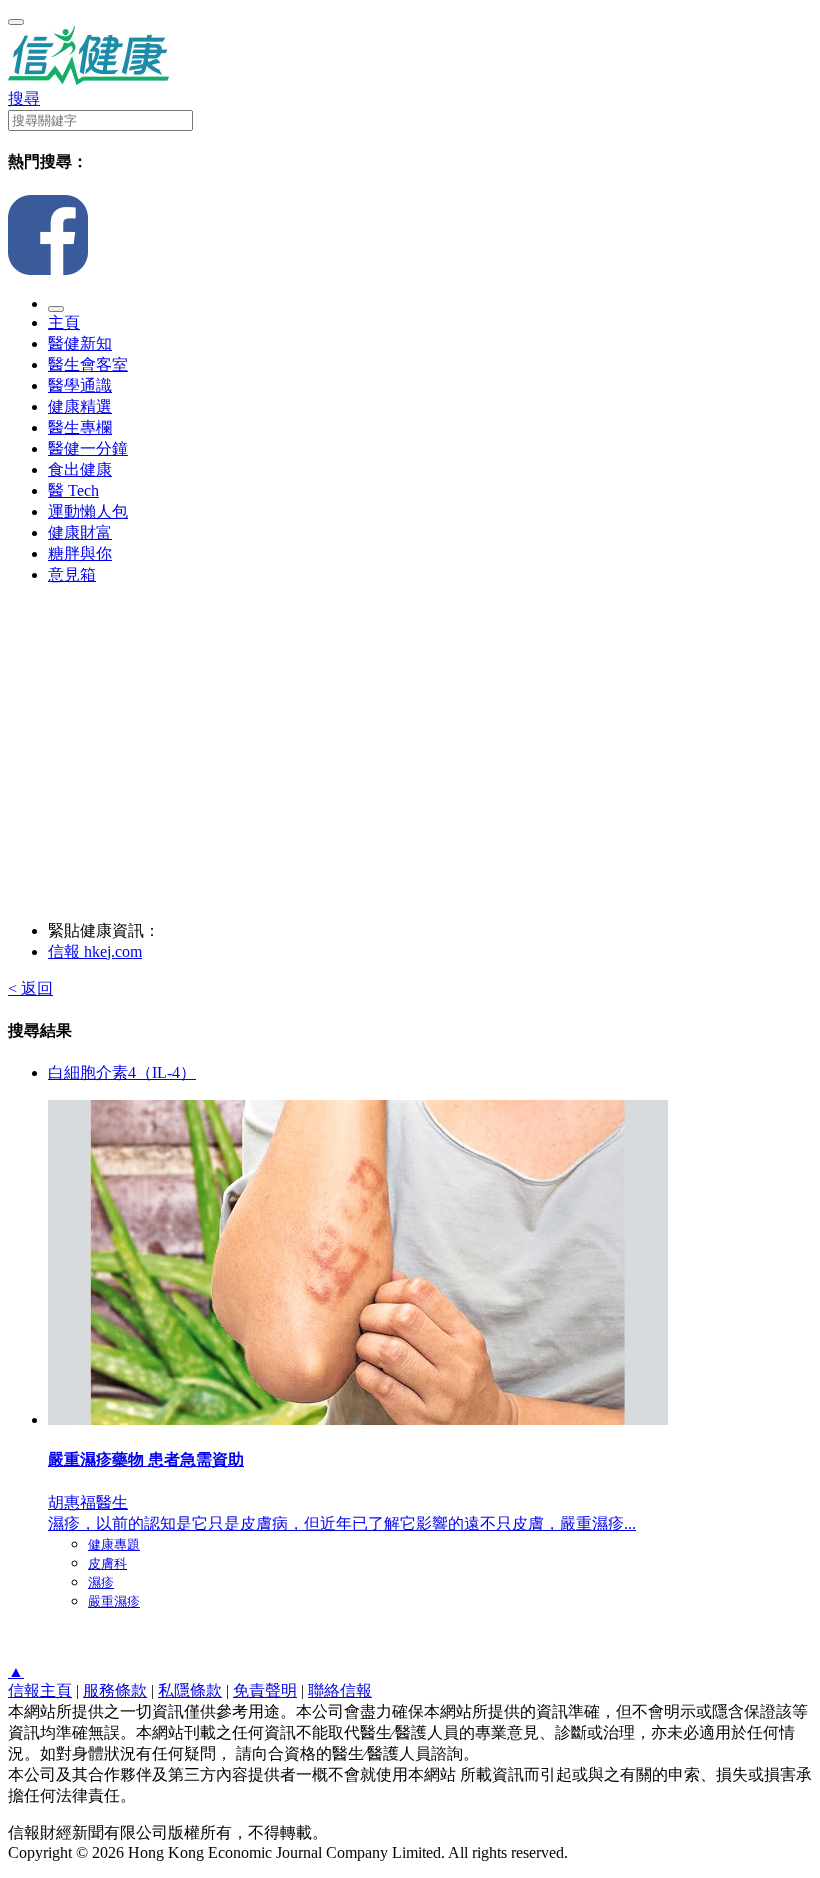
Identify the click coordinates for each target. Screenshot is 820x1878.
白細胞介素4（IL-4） (122, 1072)
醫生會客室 (88, 364)
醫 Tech (73, 490)
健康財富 (80, 532)
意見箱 (72, 574)
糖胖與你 (80, 553)
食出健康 (80, 469)
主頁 (64, 322)
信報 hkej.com (95, 951)
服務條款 (115, 1690)
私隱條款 (190, 1690)
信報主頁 (40, 1690)
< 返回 (30, 988)
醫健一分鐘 (88, 448)
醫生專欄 (80, 427)
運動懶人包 (88, 511)
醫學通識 (80, 385)
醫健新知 (80, 343)
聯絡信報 (340, 1690)
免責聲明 (265, 1690)
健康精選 (80, 406)
